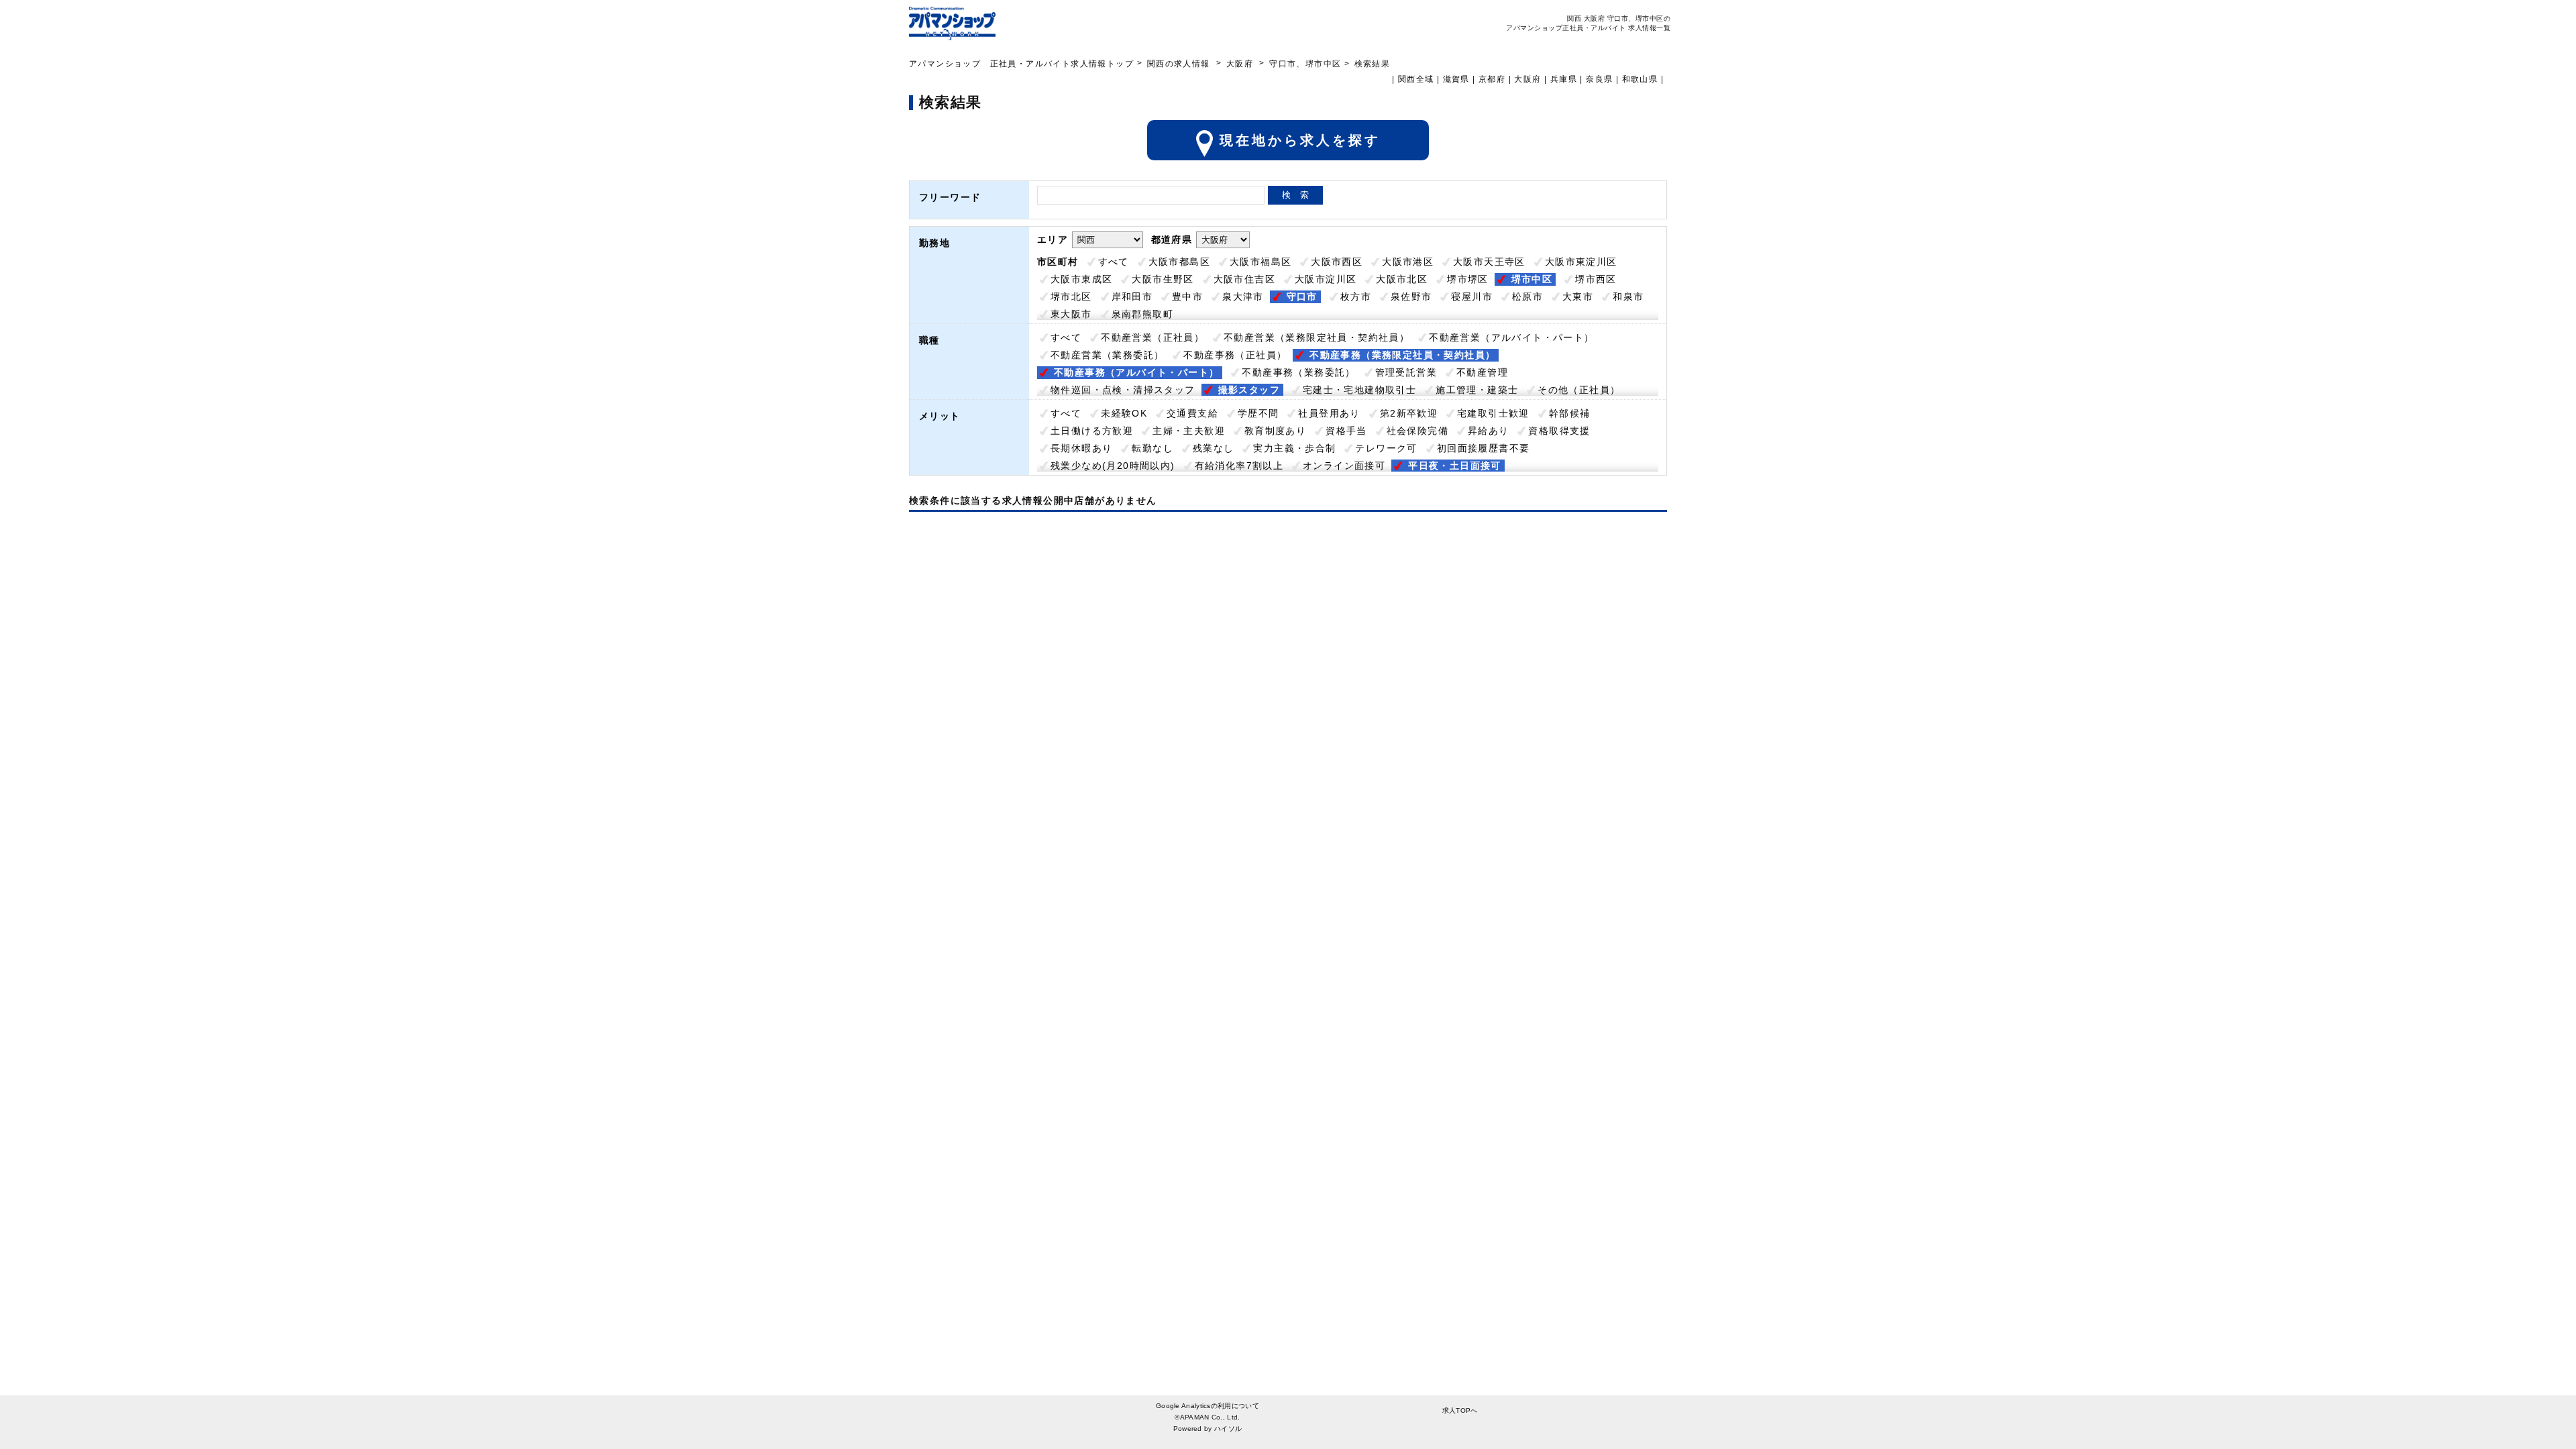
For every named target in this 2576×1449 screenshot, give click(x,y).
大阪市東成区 (1081, 279)
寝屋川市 (1472, 297)
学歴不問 (1258, 413)
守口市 (1302, 297)
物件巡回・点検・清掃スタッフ (1123, 390)
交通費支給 (1192, 413)
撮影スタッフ (1249, 390)
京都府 (1492, 79)
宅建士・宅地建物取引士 (1359, 390)
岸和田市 (1132, 297)
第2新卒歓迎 (1409, 413)
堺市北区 (1071, 297)
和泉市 (1628, 297)
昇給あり (1489, 431)
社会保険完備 (1417, 431)
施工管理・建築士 (1477, 390)
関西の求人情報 (1180, 64)
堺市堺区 (1468, 279)
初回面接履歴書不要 (1484, 448)
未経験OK (1124, 413)
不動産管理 (1482, 372)
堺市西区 (1596, 279)
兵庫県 (1564, 79)
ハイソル (1228, 1429)
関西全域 (1416, 79)
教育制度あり (1275, 431)
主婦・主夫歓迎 (1189, 431)
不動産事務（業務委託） (1298, 372)
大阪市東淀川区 (1581, 262)
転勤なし (1152, 448)
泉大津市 (1243, 297)
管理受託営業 (1406, 372)
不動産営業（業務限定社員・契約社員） (1317, 337)
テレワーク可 (1386, 448)
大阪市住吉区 (1244, 279)
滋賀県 (1456, 79)
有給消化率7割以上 (1239, 466)
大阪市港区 (1408, 262)
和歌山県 (1640, 79)
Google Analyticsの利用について (1207, 1406)
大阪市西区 (1337, 262)
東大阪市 (1071, 314)
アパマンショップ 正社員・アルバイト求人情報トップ (1021, 64)
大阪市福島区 (1260, 262)
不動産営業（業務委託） (1107, 355)
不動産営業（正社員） (1152, 337)
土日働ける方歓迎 (1092, 431)
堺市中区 (1532, 279)
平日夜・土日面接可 (1455, 466)
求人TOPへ (1460, 1410)
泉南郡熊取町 (1142, 314)
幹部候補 (1570, 413)
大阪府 (1240, 64)
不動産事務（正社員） (1235, 355)
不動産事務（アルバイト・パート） (1136, 372)
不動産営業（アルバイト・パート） (1511, 337)
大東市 (1578, 297)
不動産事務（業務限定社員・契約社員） (1402, 355)
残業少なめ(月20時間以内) (1113, 466)
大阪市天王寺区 (1489, 262)
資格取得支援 (1559, 431)
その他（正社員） (1579, 390)
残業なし (1214, 448)
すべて (1114, 262)
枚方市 (1356, 297)
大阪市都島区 (1179, 262)
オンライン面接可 (1344, 466)
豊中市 (1187, 297)
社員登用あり (1329, 413)
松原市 (1527, 297)
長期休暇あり (1081, 448)
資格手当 (1346, 431)
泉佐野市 (1411, 297)
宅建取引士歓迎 (1493, 413)
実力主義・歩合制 (1294, 448)
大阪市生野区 (1163, 279)
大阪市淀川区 (1326, 279)
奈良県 (1599, 79)
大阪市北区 (1402, 279)
